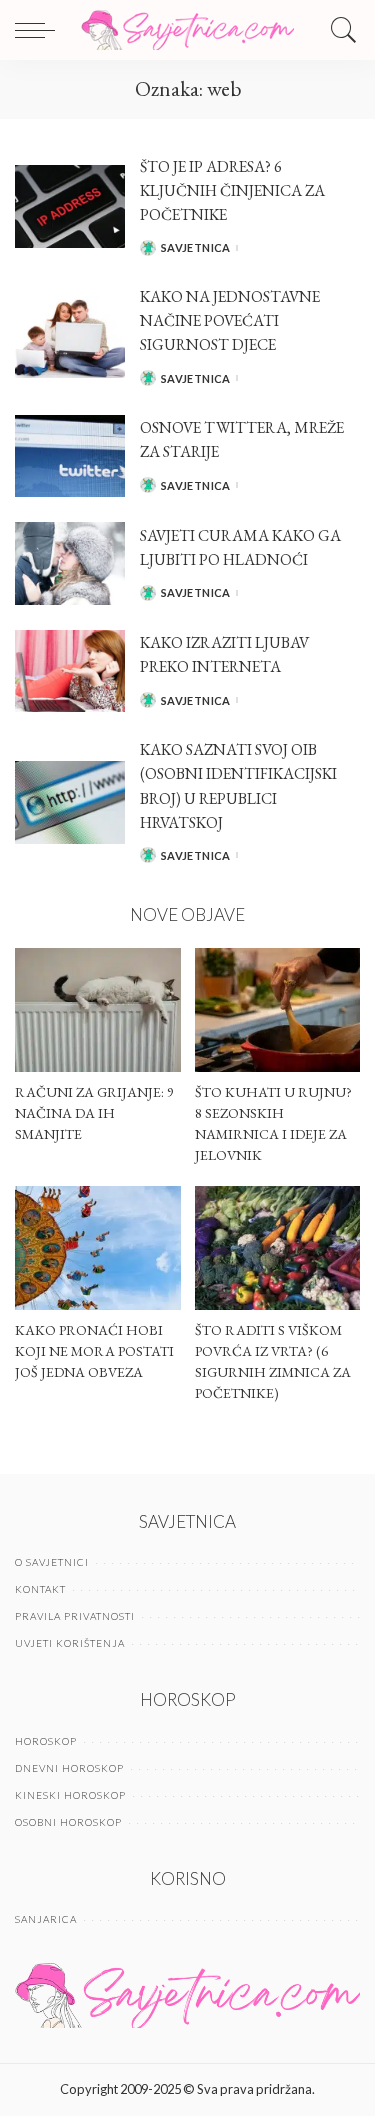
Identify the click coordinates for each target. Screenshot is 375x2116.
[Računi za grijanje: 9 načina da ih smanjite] (98, 1010)
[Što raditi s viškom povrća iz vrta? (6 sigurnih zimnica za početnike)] (278, 1248)
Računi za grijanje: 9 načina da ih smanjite (94, 1113)
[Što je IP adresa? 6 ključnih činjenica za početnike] (70, 206)
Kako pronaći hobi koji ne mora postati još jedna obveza (94, 1351)
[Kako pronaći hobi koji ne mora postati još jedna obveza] (98, 1248)
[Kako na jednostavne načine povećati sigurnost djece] (70, 337)
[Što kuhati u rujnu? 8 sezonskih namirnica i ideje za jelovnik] (278, 1010)
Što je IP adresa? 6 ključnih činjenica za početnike (232, 190)
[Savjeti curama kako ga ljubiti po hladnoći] (70, 563)
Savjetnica (196, 247)
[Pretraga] (339, 30)
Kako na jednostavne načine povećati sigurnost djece (230, 320)
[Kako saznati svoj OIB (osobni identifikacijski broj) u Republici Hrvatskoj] (70, 802)
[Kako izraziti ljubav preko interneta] (70, 671)
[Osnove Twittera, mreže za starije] (70, 456)
